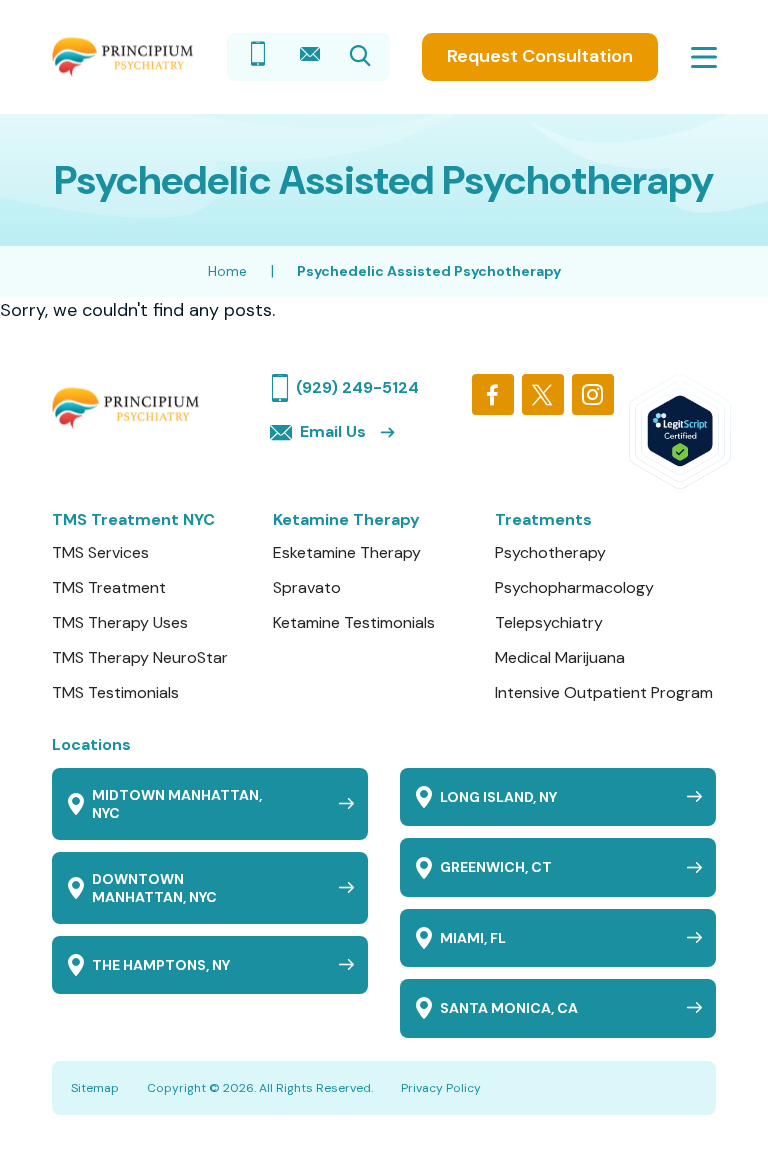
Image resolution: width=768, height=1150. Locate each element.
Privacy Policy (441, 1088)
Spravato (307, 587)
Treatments (543, 519)
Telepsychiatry (549, 622)
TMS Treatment (109, 587)
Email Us (333, 431)
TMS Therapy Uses (120, 622)
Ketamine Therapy (346, 519)
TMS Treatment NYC (133, 519)
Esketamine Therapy (347, 552)
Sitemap (95, 1088)
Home (227, 271)
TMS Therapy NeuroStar (140, 657)
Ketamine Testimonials (354, 622)
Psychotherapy (550, 552)
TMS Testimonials (115, 692)
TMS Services (100, 552)
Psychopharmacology (574, 587)
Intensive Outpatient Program (604, 692)
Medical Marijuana (560, 657)
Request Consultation (540, 56)
